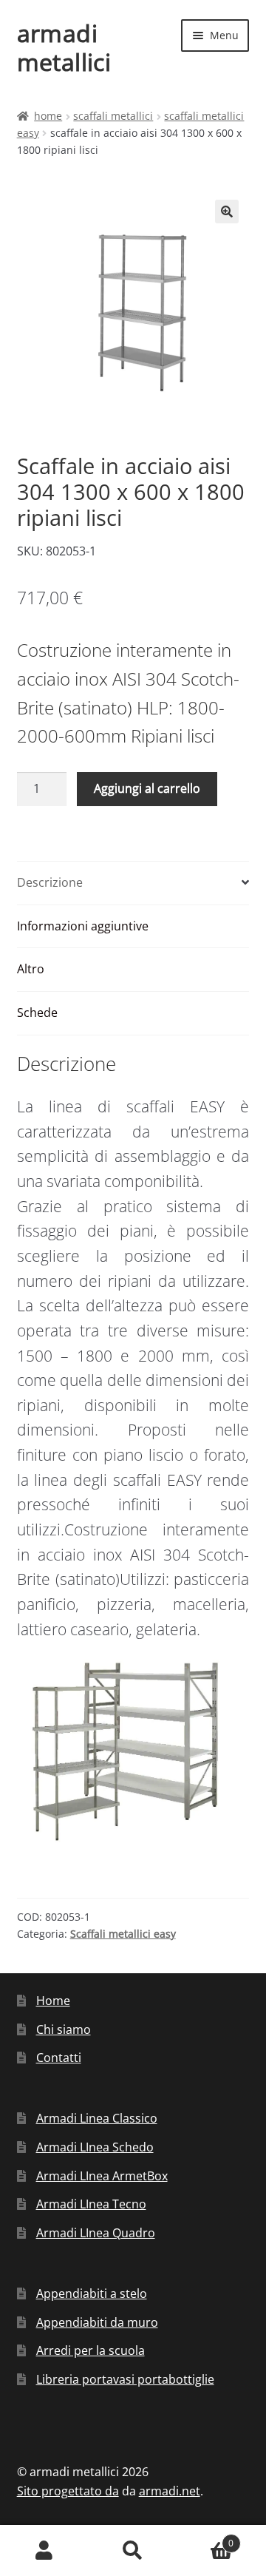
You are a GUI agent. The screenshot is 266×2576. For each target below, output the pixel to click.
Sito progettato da (68, 2491)
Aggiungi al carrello (147, 788)
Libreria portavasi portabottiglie (125, 2379)
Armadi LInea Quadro (96, 2233)
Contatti (59, 2058)
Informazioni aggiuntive (83, 926)
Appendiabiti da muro (97, 2322)
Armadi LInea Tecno (91, 2204)
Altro (31, 969)
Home (48, 116)
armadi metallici (64, 47)
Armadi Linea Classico (97, 2118)
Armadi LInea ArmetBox (102, 2176)
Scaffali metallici (113, 116)
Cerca (133, 2551)
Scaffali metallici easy (123, 1934)
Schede (37, 1013)
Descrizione (50, 882)
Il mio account (44, 2551)
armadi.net (170, 2491)
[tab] (133, 883)
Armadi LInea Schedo (95, 2147)
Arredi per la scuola (91, 2350)
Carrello (205, 2538)
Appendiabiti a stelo (92, 2293)
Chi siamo (64, 2029)
